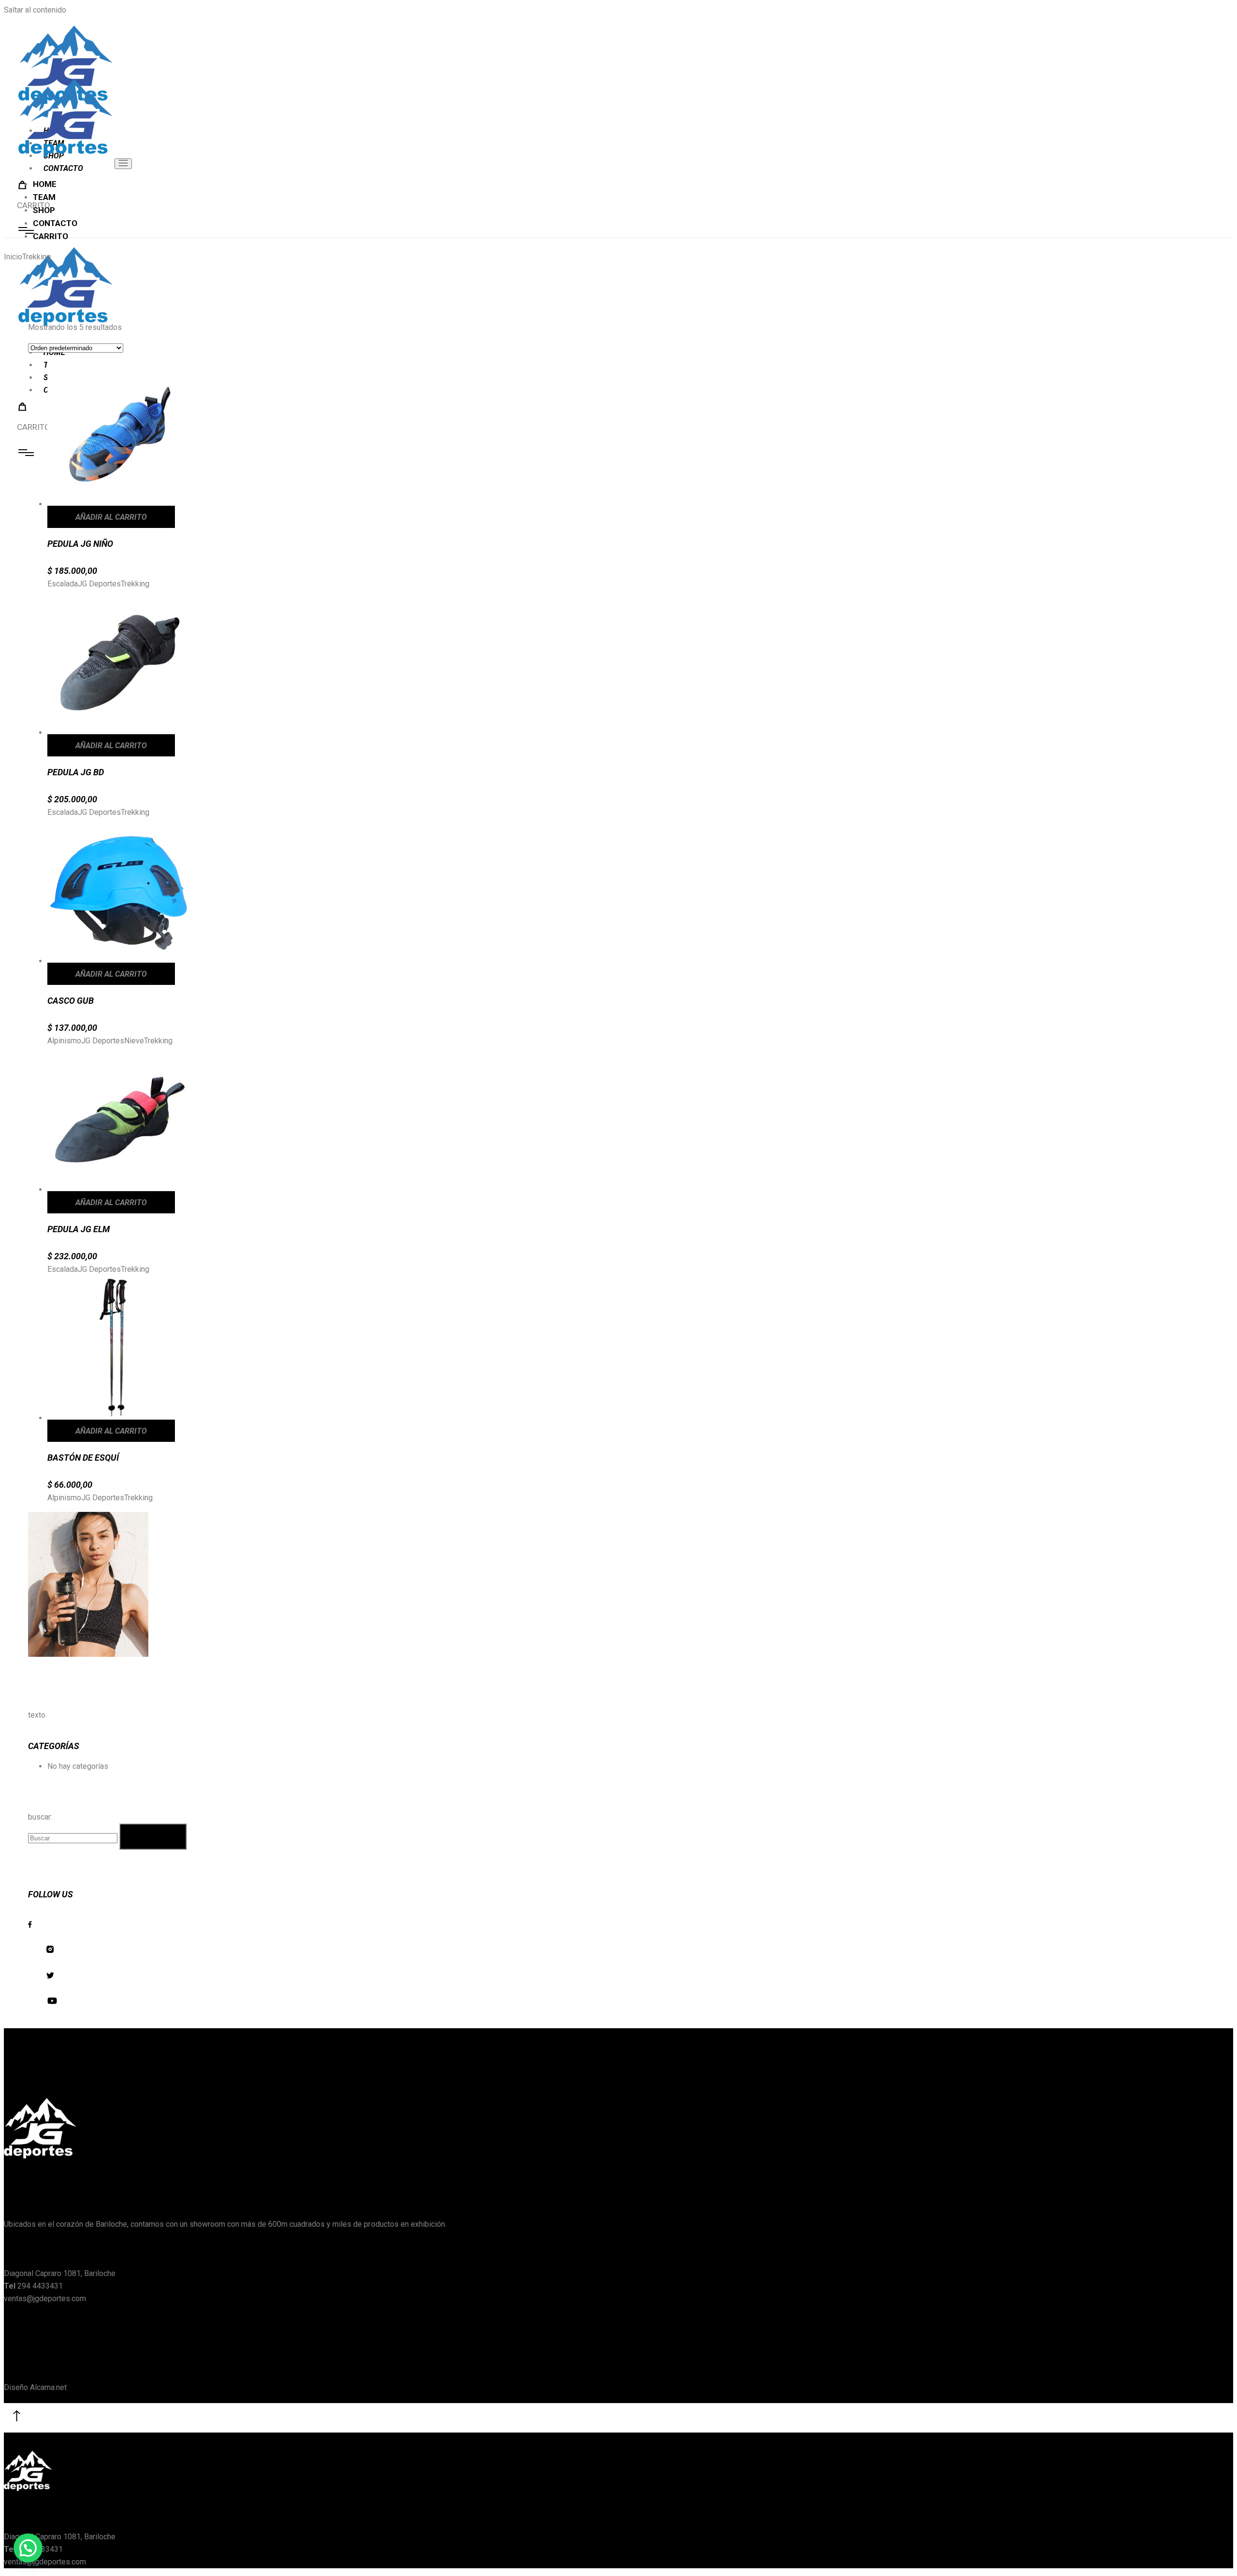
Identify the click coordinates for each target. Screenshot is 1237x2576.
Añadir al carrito (111, 517)
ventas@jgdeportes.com (45, 2298)
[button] (28, 2548)
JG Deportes (99, 584)
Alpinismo (64, 1041)
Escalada (63, 584)
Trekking (135, 584)
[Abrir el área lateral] (26, 453)
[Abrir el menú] (123, 164)
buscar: (40, 1817)
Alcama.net (48, 2387)
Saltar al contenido (35, 10)
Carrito (34, 427)
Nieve (134, 1041)
